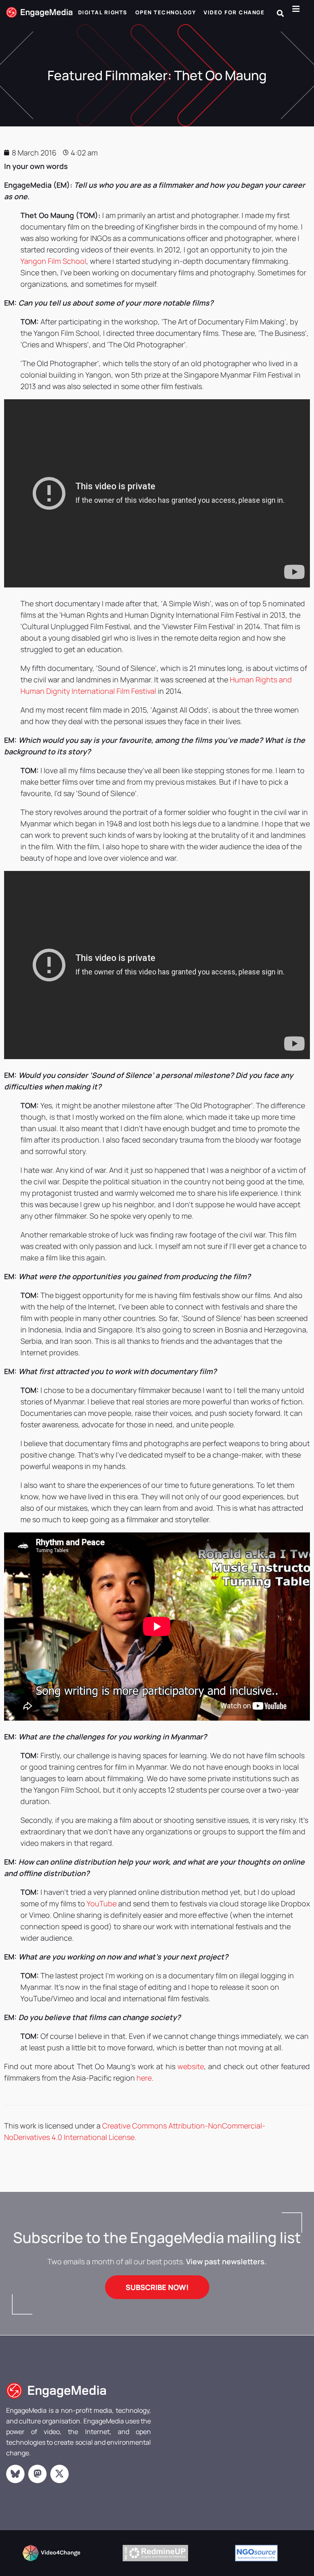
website (191, 2066)
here (144, 2078)
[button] (280, 13)
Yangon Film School (53, 261)
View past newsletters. (226, 2261)
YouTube (102, 1903)
